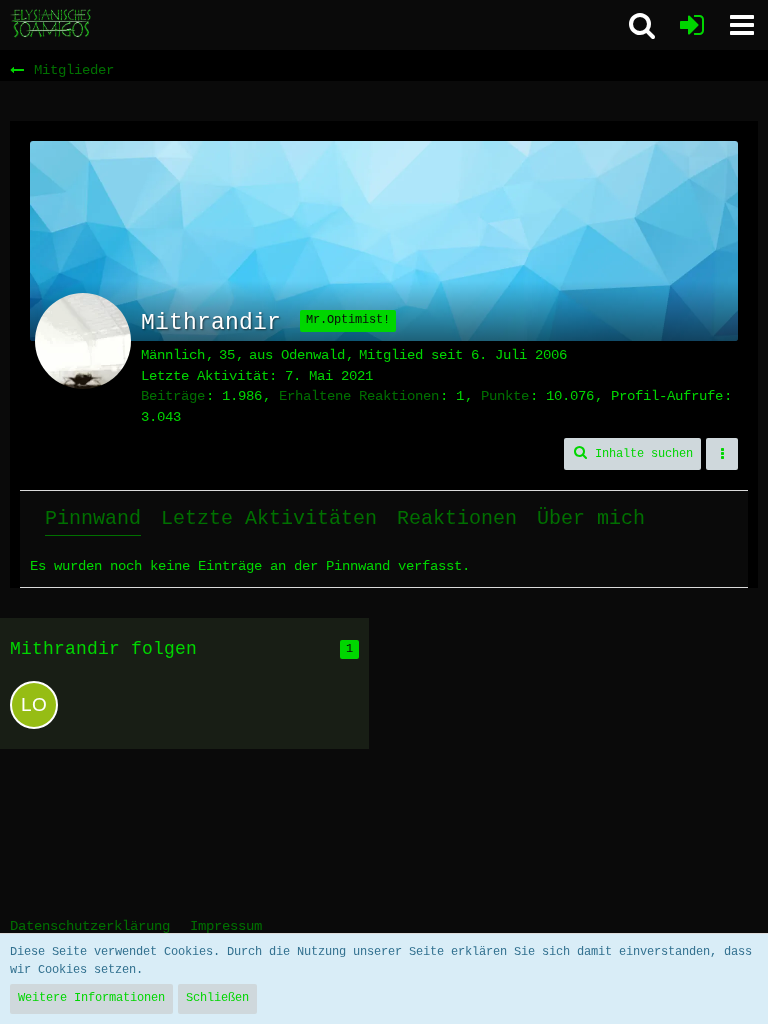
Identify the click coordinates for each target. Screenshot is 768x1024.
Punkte (505, 396)
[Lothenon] (34, 705)
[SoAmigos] (52, 24)
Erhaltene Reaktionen (359, 396)
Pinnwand (93, 518)
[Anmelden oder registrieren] (692, 25)
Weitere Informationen (91, 998)
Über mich (591, 518)
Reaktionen (457, 518)
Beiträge (173, 396)
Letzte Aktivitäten (269, 518)
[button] (742, 25)
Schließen (217, 998)
